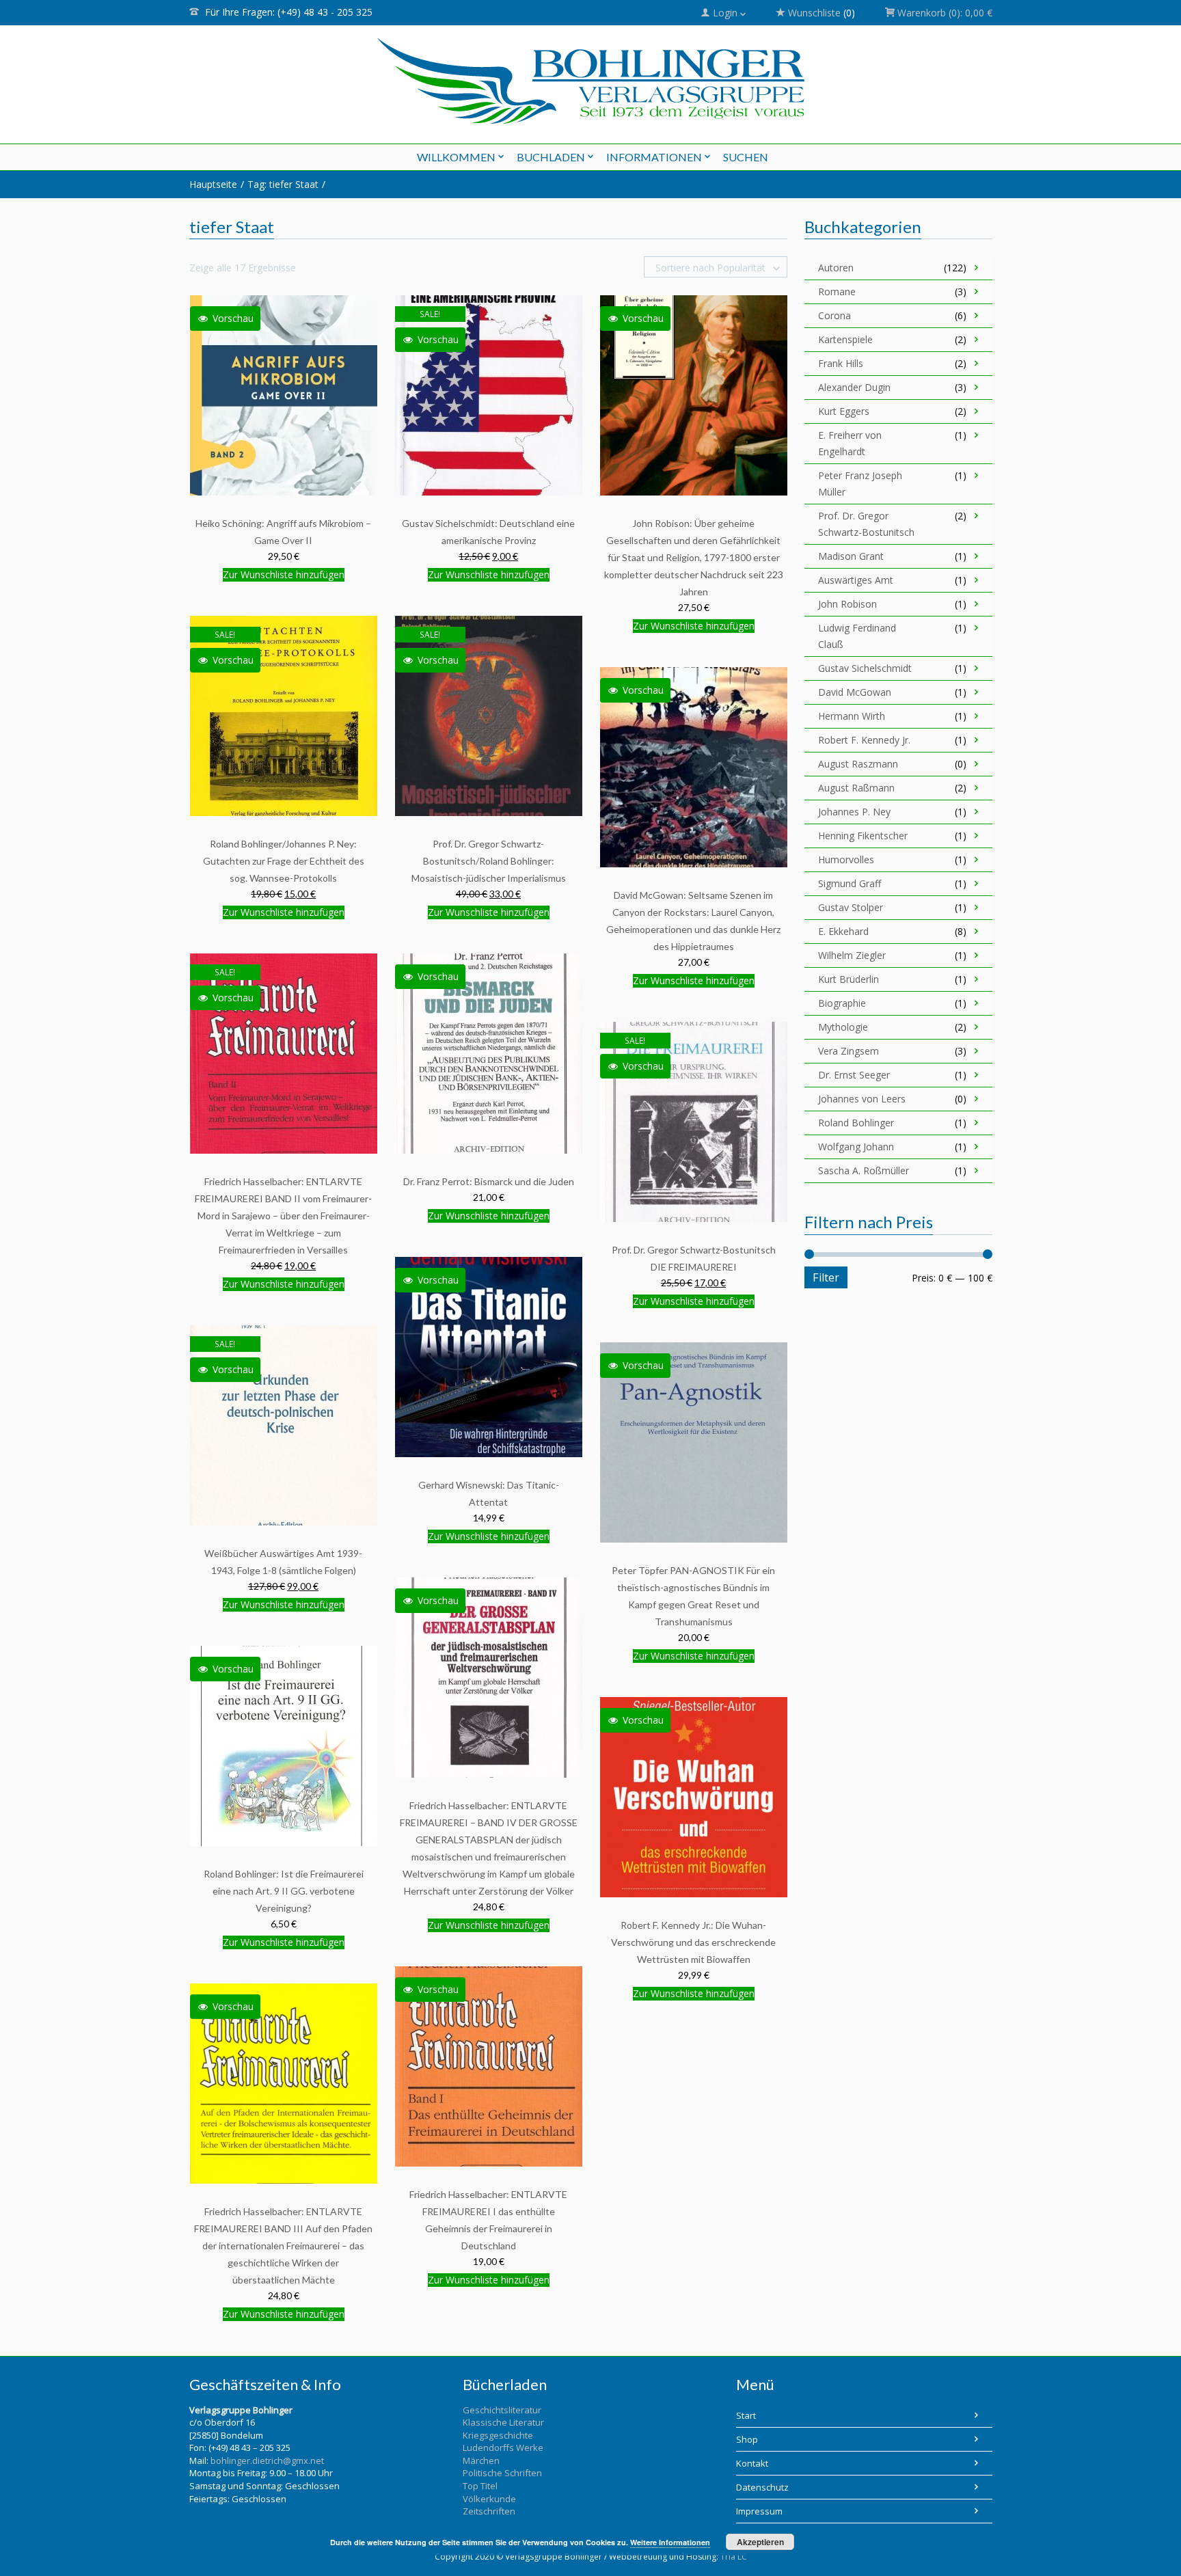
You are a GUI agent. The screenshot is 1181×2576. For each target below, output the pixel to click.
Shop (747, 2439)
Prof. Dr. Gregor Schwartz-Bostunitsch (866, 524)
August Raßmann (856, 788)
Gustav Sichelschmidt (865, 668)
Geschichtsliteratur (502, 2410)
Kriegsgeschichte (498, 2435)
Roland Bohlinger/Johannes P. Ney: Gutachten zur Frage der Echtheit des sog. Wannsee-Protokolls (284, 861)
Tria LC (734, 2557)
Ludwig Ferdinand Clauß (857, 636)
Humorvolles (846, 859)
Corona (834, 315)
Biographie (842, 1003)
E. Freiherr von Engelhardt (850, 443)
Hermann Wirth (852, 716)
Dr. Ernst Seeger (854, 1075)
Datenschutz (762, 2487)
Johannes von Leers (862, 1099)
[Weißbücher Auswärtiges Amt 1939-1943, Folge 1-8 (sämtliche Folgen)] (284, 1425)
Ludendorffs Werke (503, 2448)
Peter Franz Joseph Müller (860, 484)
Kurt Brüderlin (849, 979)
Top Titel (480, 2486)
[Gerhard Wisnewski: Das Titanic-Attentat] (489, 1356)
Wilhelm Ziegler (852, 955)
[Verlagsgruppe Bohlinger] (591, 81)
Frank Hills (841, 363)
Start (746, 2415)
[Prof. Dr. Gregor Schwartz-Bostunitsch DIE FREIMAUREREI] (694, 1121)
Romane (837, 292)
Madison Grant (851, 556)
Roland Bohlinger (856, 1123)
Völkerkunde (489, 2499)
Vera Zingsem (849, 1051)
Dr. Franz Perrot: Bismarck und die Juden (489, 1181)
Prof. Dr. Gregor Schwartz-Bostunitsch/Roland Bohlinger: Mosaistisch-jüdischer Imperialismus (489, 861)
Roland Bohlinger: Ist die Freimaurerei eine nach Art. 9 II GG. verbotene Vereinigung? (284, 1891)
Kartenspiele (845, 339)
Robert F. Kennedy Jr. (864, 740)
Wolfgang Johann (856, 1147)
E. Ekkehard (843, 931)
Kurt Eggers (844, 411)
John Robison (847, 604)
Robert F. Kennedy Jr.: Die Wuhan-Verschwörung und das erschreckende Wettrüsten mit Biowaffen (693, 1942)
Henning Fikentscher (863, 836)
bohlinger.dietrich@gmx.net (267, 2460)
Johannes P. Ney (854, 812)
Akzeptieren (760, 2542)
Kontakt (752, 2463)
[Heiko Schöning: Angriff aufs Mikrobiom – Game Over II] (284, 395)
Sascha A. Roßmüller (864, 1170)
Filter (826, 1277)
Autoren (836, 268)
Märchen (481, 2460)
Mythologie (843, 1027)
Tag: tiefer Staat (283, 184)
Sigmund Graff (850, 883)
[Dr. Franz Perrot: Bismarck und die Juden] (489, 1053)
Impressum (759, 2511)
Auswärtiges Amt (856, 580)
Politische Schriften (502, 2473)
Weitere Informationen (670, 2542)
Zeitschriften (489, 2511)
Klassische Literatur (503, 2422)
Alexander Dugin (854, 387)
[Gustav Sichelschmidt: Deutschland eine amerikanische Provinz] (489, 395)
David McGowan (855, 692)
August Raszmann (858, 764)
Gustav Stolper (851, 907)
